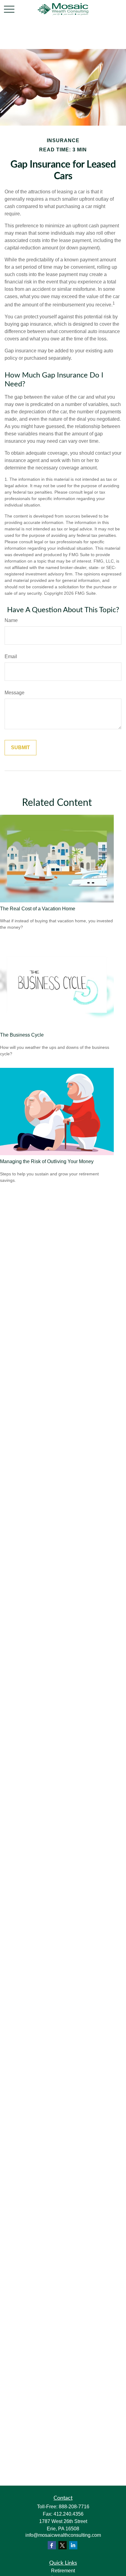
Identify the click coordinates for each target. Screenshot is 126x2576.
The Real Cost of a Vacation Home (38, 909)
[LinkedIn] (73, 2545)
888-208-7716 (74, 2507)
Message (15, 693)
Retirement (63, 2571)
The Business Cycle (22, 1035)
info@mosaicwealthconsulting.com (63, 2535)
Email (11, 656)
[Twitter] (63, 2545)
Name (11, 620)
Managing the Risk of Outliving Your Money (47, 1161)
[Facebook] (52, 2545)
